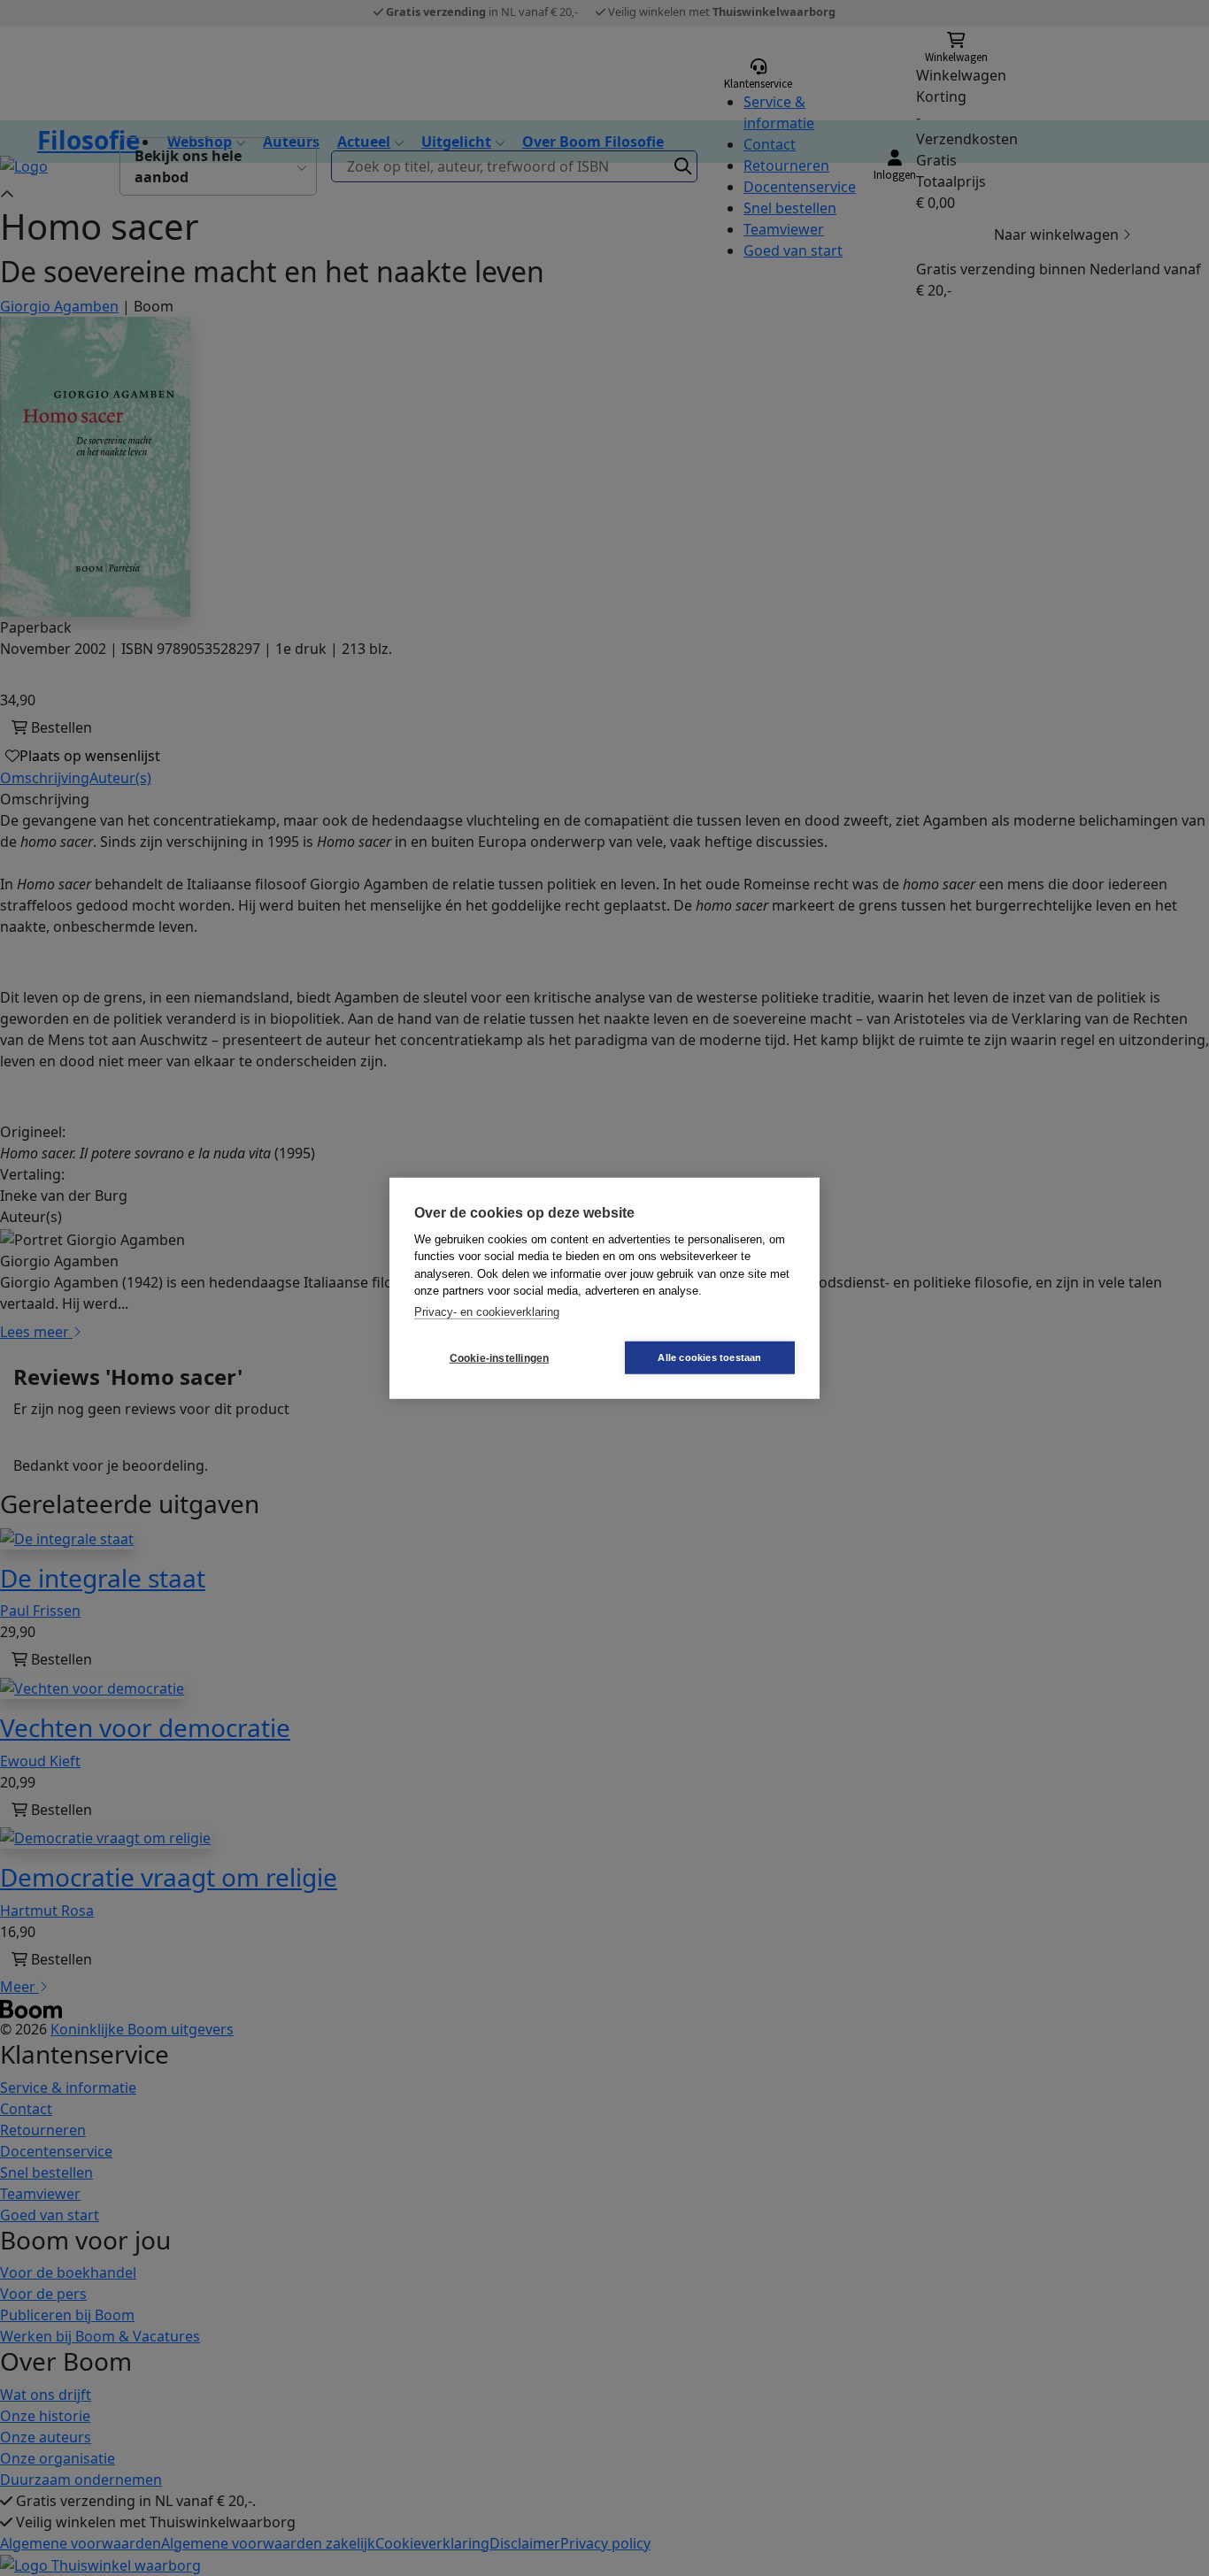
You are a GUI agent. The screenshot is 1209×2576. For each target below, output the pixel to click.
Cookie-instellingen (500, 1357)
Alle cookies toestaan (709, 1357)
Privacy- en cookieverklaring (487, 1311)
